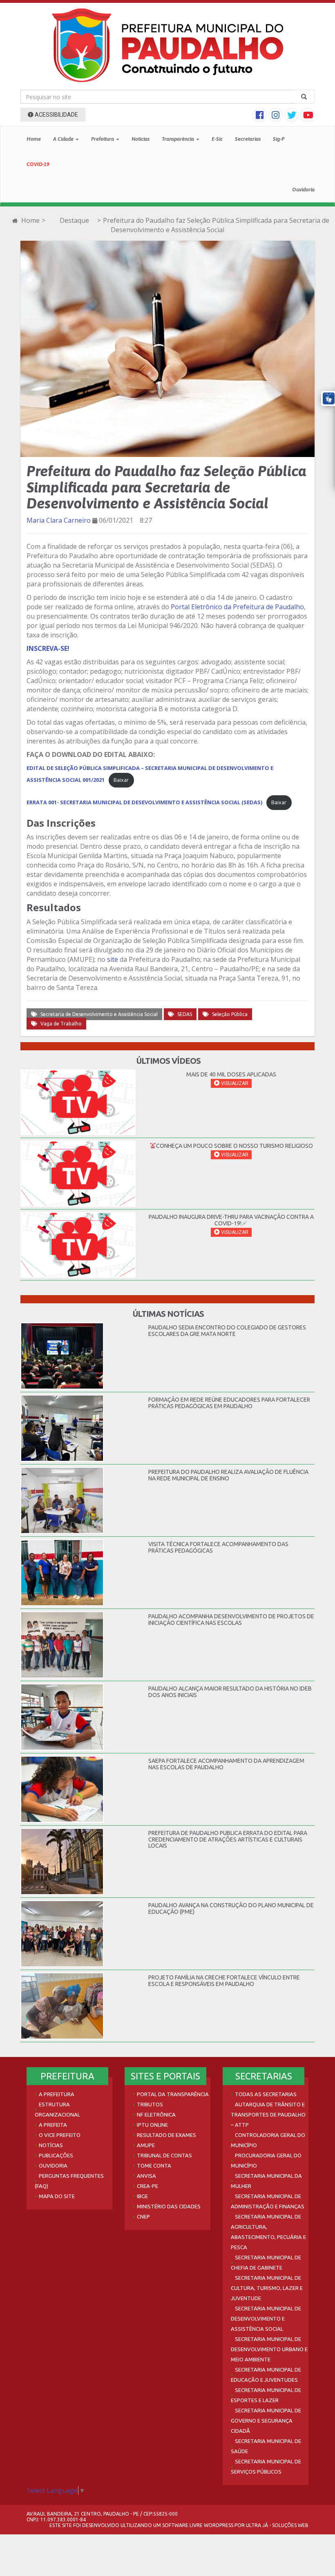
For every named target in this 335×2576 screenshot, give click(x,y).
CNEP (143, 2217)
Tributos (150, 2104)
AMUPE (146, 2145)
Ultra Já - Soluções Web (277, 2525)
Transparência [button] (179, 139)
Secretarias (248, 139)
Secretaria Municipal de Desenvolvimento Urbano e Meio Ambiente (269, 2349)
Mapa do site (57, 2196)
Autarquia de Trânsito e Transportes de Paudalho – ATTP (268, 2114)
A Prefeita (53, 2125)
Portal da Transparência (173, 2094)
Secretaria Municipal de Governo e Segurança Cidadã (266, 2421)
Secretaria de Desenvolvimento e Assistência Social (99, 1014)
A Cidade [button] (64, 139)
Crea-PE (147, 2186)
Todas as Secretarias (266, 2094)
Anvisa (146, 2176)
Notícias (141, 139)
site (113, 959)
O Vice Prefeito (60, 2135)
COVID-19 (38, 164)
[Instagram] (276, 116)
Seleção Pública (230, 1014)
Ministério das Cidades (169, 2206)
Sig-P (279, 139)
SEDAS (185, 1014)
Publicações (56, 2155)
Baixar (121, 780)
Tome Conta (154, 2166)
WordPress (219, 2525)
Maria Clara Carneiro (59, 520)
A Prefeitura (57, 2094)
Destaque (74, 220)
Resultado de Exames (166, 2135)
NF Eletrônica (156, 2114)
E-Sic (217, 139)
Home (34, 139)
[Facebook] (260, 116)
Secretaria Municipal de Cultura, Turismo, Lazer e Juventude (267, 2288)
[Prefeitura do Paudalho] (167, 45)
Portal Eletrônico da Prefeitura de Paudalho (237, 607)
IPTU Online (152, 2125)
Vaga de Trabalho (61, 1024)
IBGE (142, 2196)
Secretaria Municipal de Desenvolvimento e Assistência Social (266, 2319)
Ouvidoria (303, 190)
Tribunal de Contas (164, 2155)
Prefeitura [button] (103, 139)
